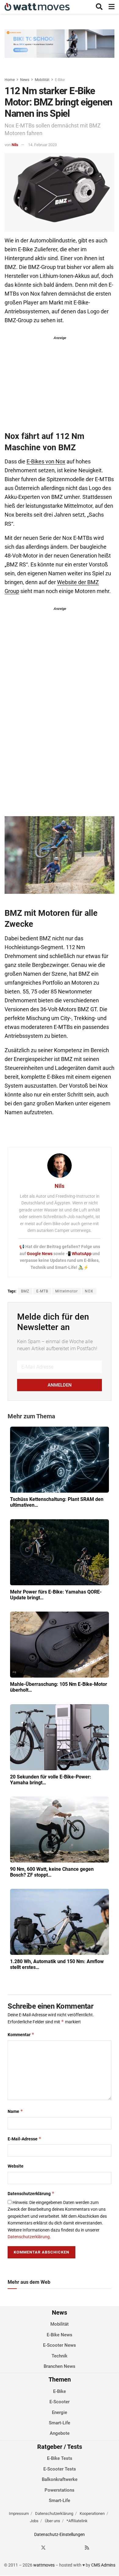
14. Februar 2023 (42, 145)
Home (10, 80)
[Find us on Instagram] (54, 2548)
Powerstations (60, 2490)
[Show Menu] (112, 7)
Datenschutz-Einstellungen (60, 2535)
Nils (15, 145)
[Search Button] (99, 7)
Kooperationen (92, 2514)
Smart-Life (60, 2423)
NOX (89, 1291)
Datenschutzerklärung (31, 2193)
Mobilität (42, 80)
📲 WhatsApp (79, 1254)
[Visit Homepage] (37, 7)
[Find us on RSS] (87, 2548)
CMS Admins (103, 2565)
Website (16, 2166)
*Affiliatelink (77, 2521)
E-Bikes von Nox (46, 462)
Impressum (19, 2514)
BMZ (25, 1291)
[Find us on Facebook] (32, 2548)
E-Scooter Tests (60, 2469)
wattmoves (44, 2565)
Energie (60, 2412)
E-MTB (42, 1291)
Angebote (60, 2434)
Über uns (52, 2521)
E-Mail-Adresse (25, 2139)
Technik (60, 2356)
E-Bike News (60, 2335)
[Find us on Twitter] (43, 2548)
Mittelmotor (67, 1291)
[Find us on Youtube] (76, 2548)
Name (15, 2111)
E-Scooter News (60, 2346)
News (25, 80)
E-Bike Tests (60, 2459)
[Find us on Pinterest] (65, 2548)
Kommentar (21, 2034)
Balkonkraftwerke (60, 2480)
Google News (40, 1254)
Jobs (34, 2521)
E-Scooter (60, 2402)
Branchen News (60, 2366)
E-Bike (60, 80)
